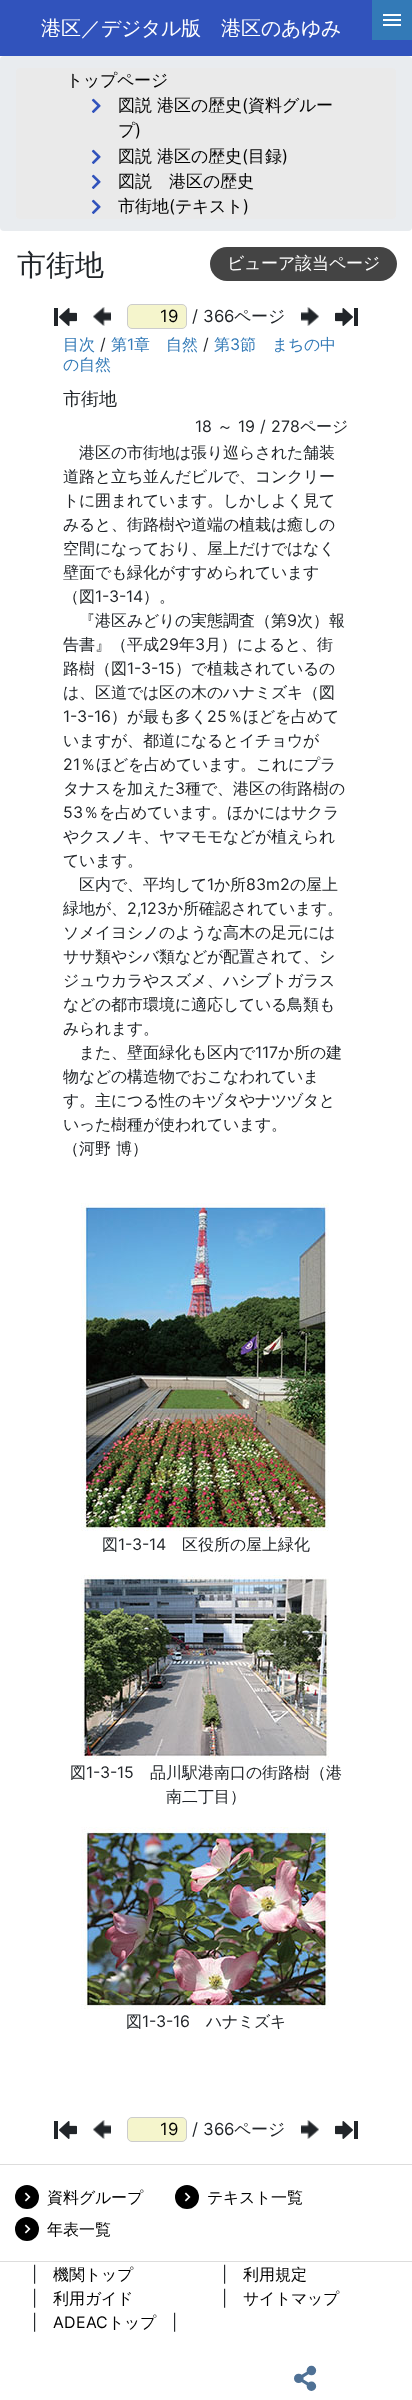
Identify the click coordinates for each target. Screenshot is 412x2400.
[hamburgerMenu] (392, 20)
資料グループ (95, 2197)
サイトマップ (291, 2298)
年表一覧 (79, 2229)
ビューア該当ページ (303, 263)
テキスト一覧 (255, 2197)
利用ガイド (93, 2298)
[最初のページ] (65, 317)
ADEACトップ (104, 2322)
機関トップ (93, 2274)
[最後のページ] (346, 317)
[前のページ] (102, 316)
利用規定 (275, 2274)
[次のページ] (310, 316)
